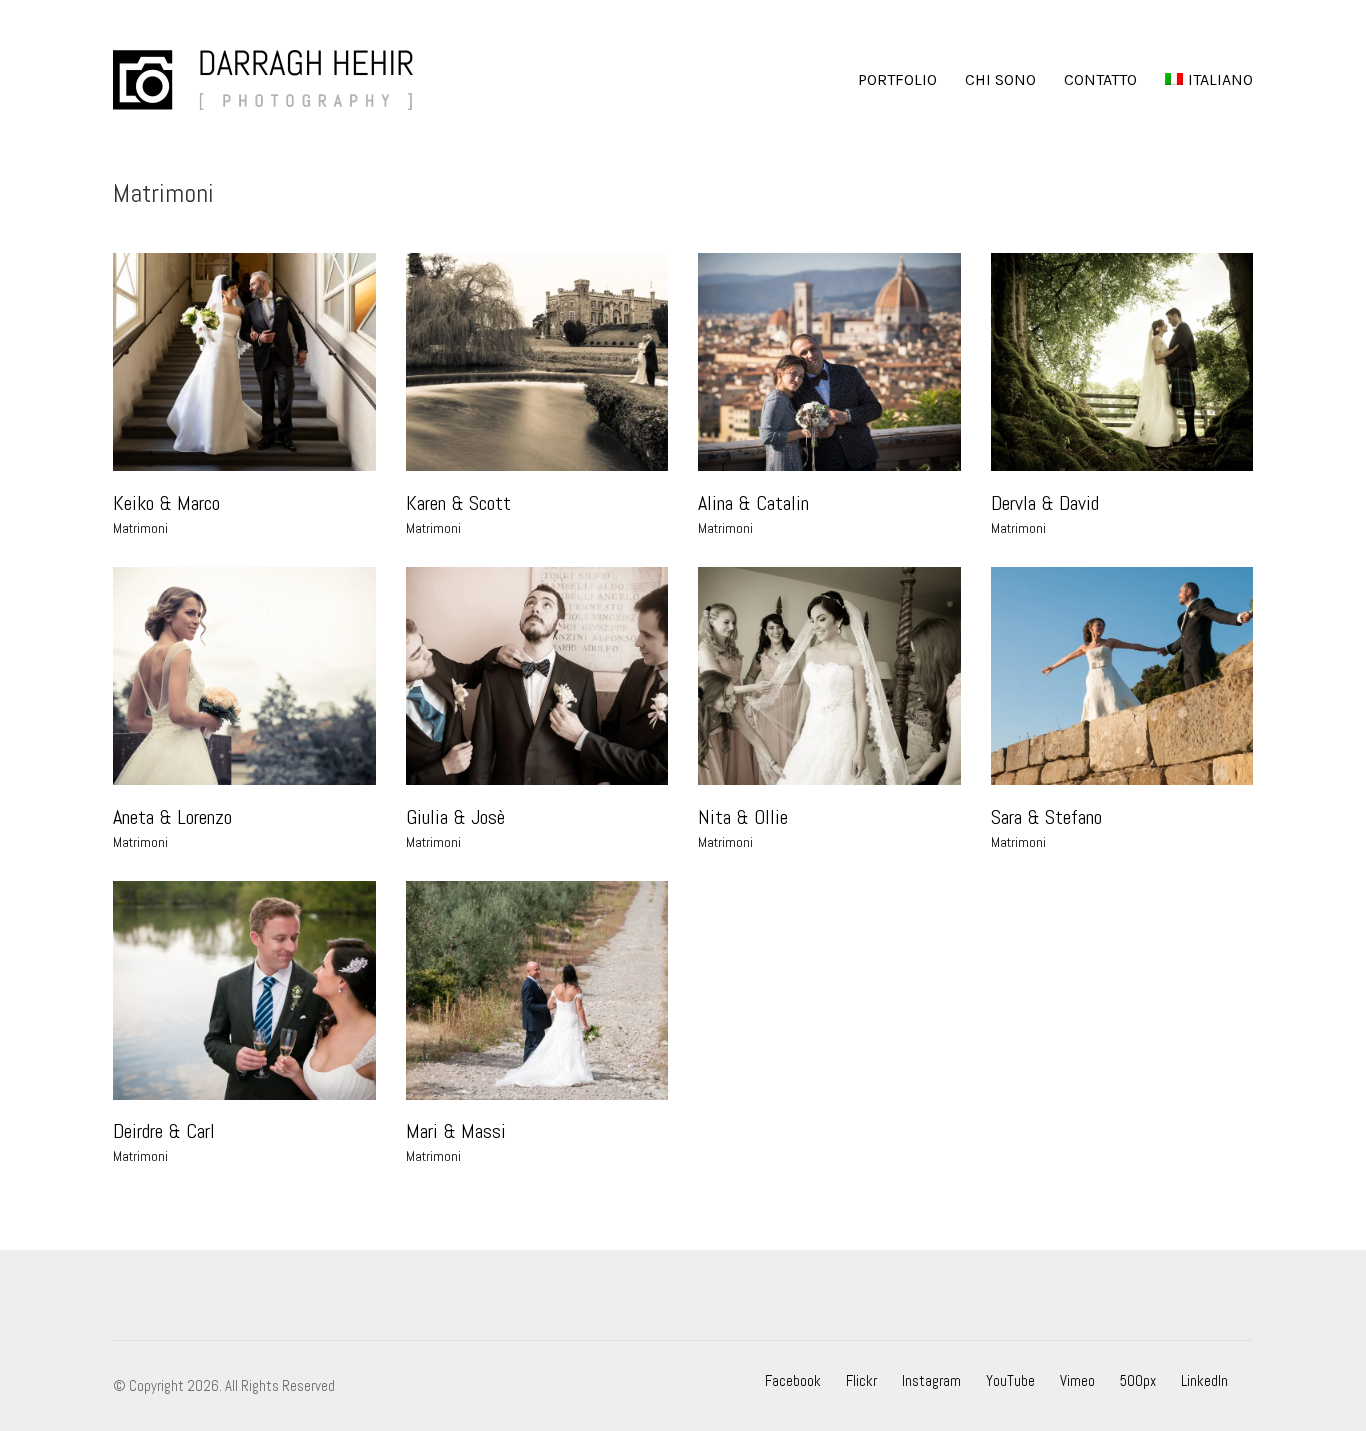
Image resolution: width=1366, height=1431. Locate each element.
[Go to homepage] (263, 80)
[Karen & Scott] (537, 362)
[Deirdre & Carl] (244, 990)
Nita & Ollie (743, 817)
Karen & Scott (458, 503)
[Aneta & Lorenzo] (244, 676)
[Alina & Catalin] (829, 362)
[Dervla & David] (1122, 362)
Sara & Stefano (1046, 817)
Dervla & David (1045, 503)
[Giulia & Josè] (537, 676)
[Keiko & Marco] (244, 362)
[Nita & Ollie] (829, 676)
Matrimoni (140, 528)
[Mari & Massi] (537, 990)
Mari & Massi (456, 1131)
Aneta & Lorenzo (172, 817)
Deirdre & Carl (164, 1131)
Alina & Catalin (753, 503)
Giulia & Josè (455, 817)
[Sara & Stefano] (1122, 676)
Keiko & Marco (166, 503)
